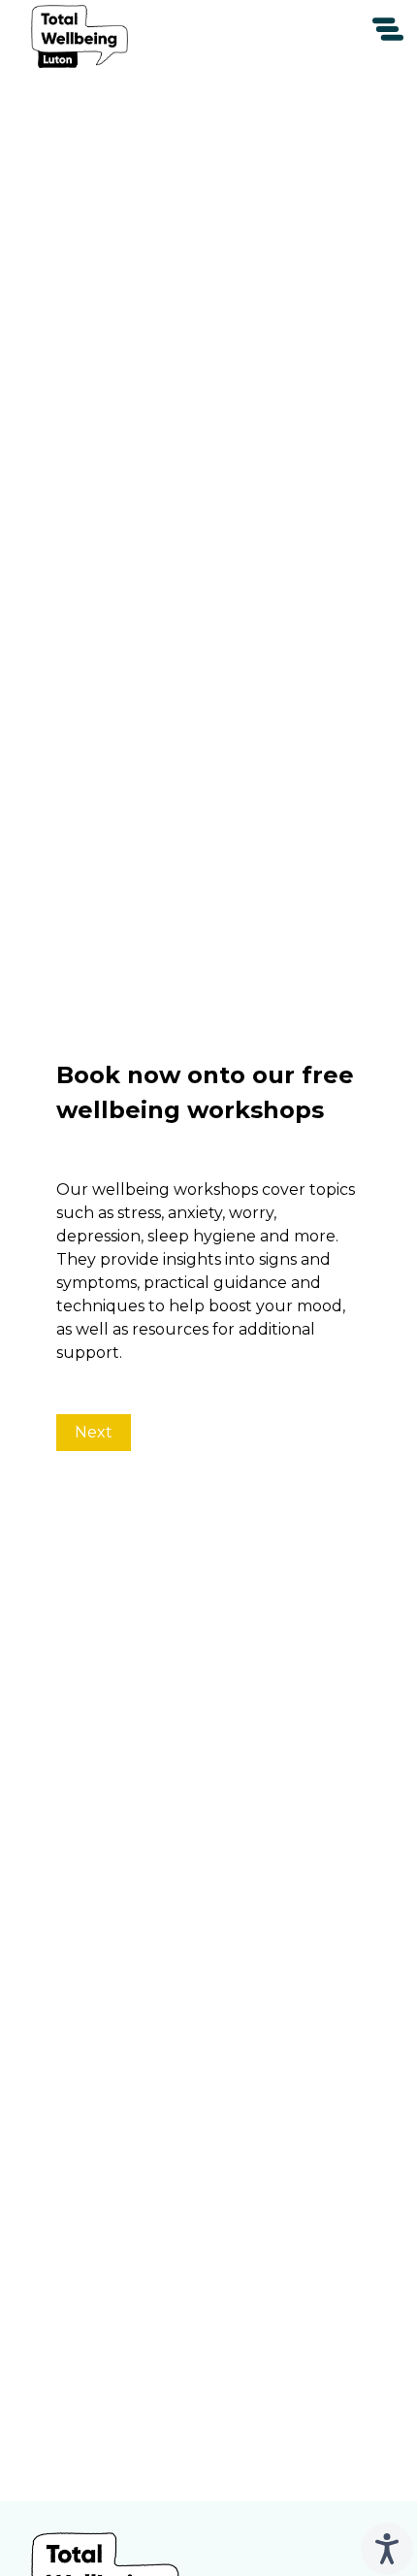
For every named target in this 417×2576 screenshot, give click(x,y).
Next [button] (94, 1432)
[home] (80, 37)
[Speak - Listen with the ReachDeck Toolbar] (387, 2549)
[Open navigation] (388, 29)
